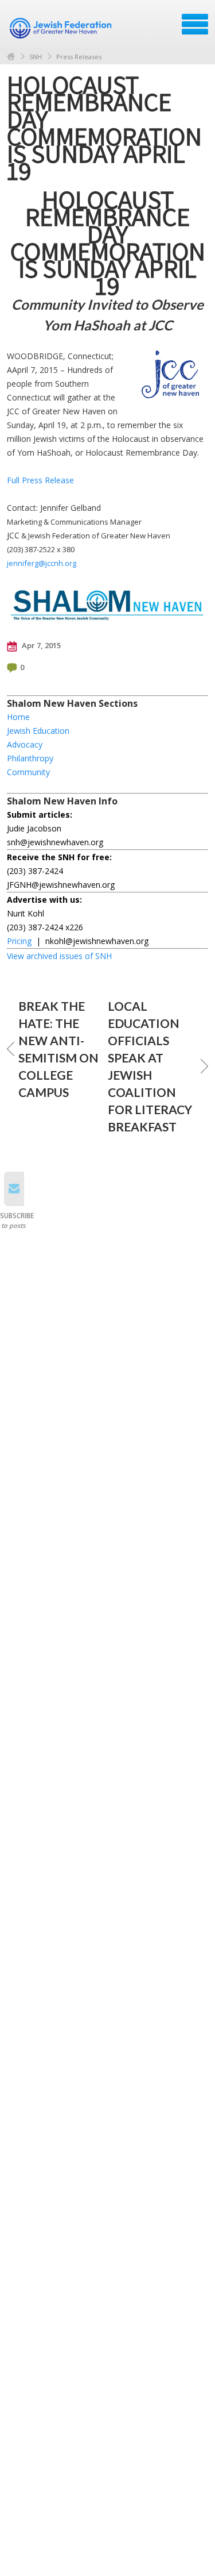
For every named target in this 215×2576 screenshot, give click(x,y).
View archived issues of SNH (59, 956)
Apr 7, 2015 (40, 645)
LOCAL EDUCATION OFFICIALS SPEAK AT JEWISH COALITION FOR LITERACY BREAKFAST (150, 1066)
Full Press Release (40, 480)
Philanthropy (30, 758)
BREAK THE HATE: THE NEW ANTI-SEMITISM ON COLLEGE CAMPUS (58, 1049)
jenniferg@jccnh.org (42, 563)
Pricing (19, 941)
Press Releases (79, 57)
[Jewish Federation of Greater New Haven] (62, 28)
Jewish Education (38, 731)
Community (28, 772)
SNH (36, 57)
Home (11, 57)
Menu (195, 24)
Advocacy (25, 744)
